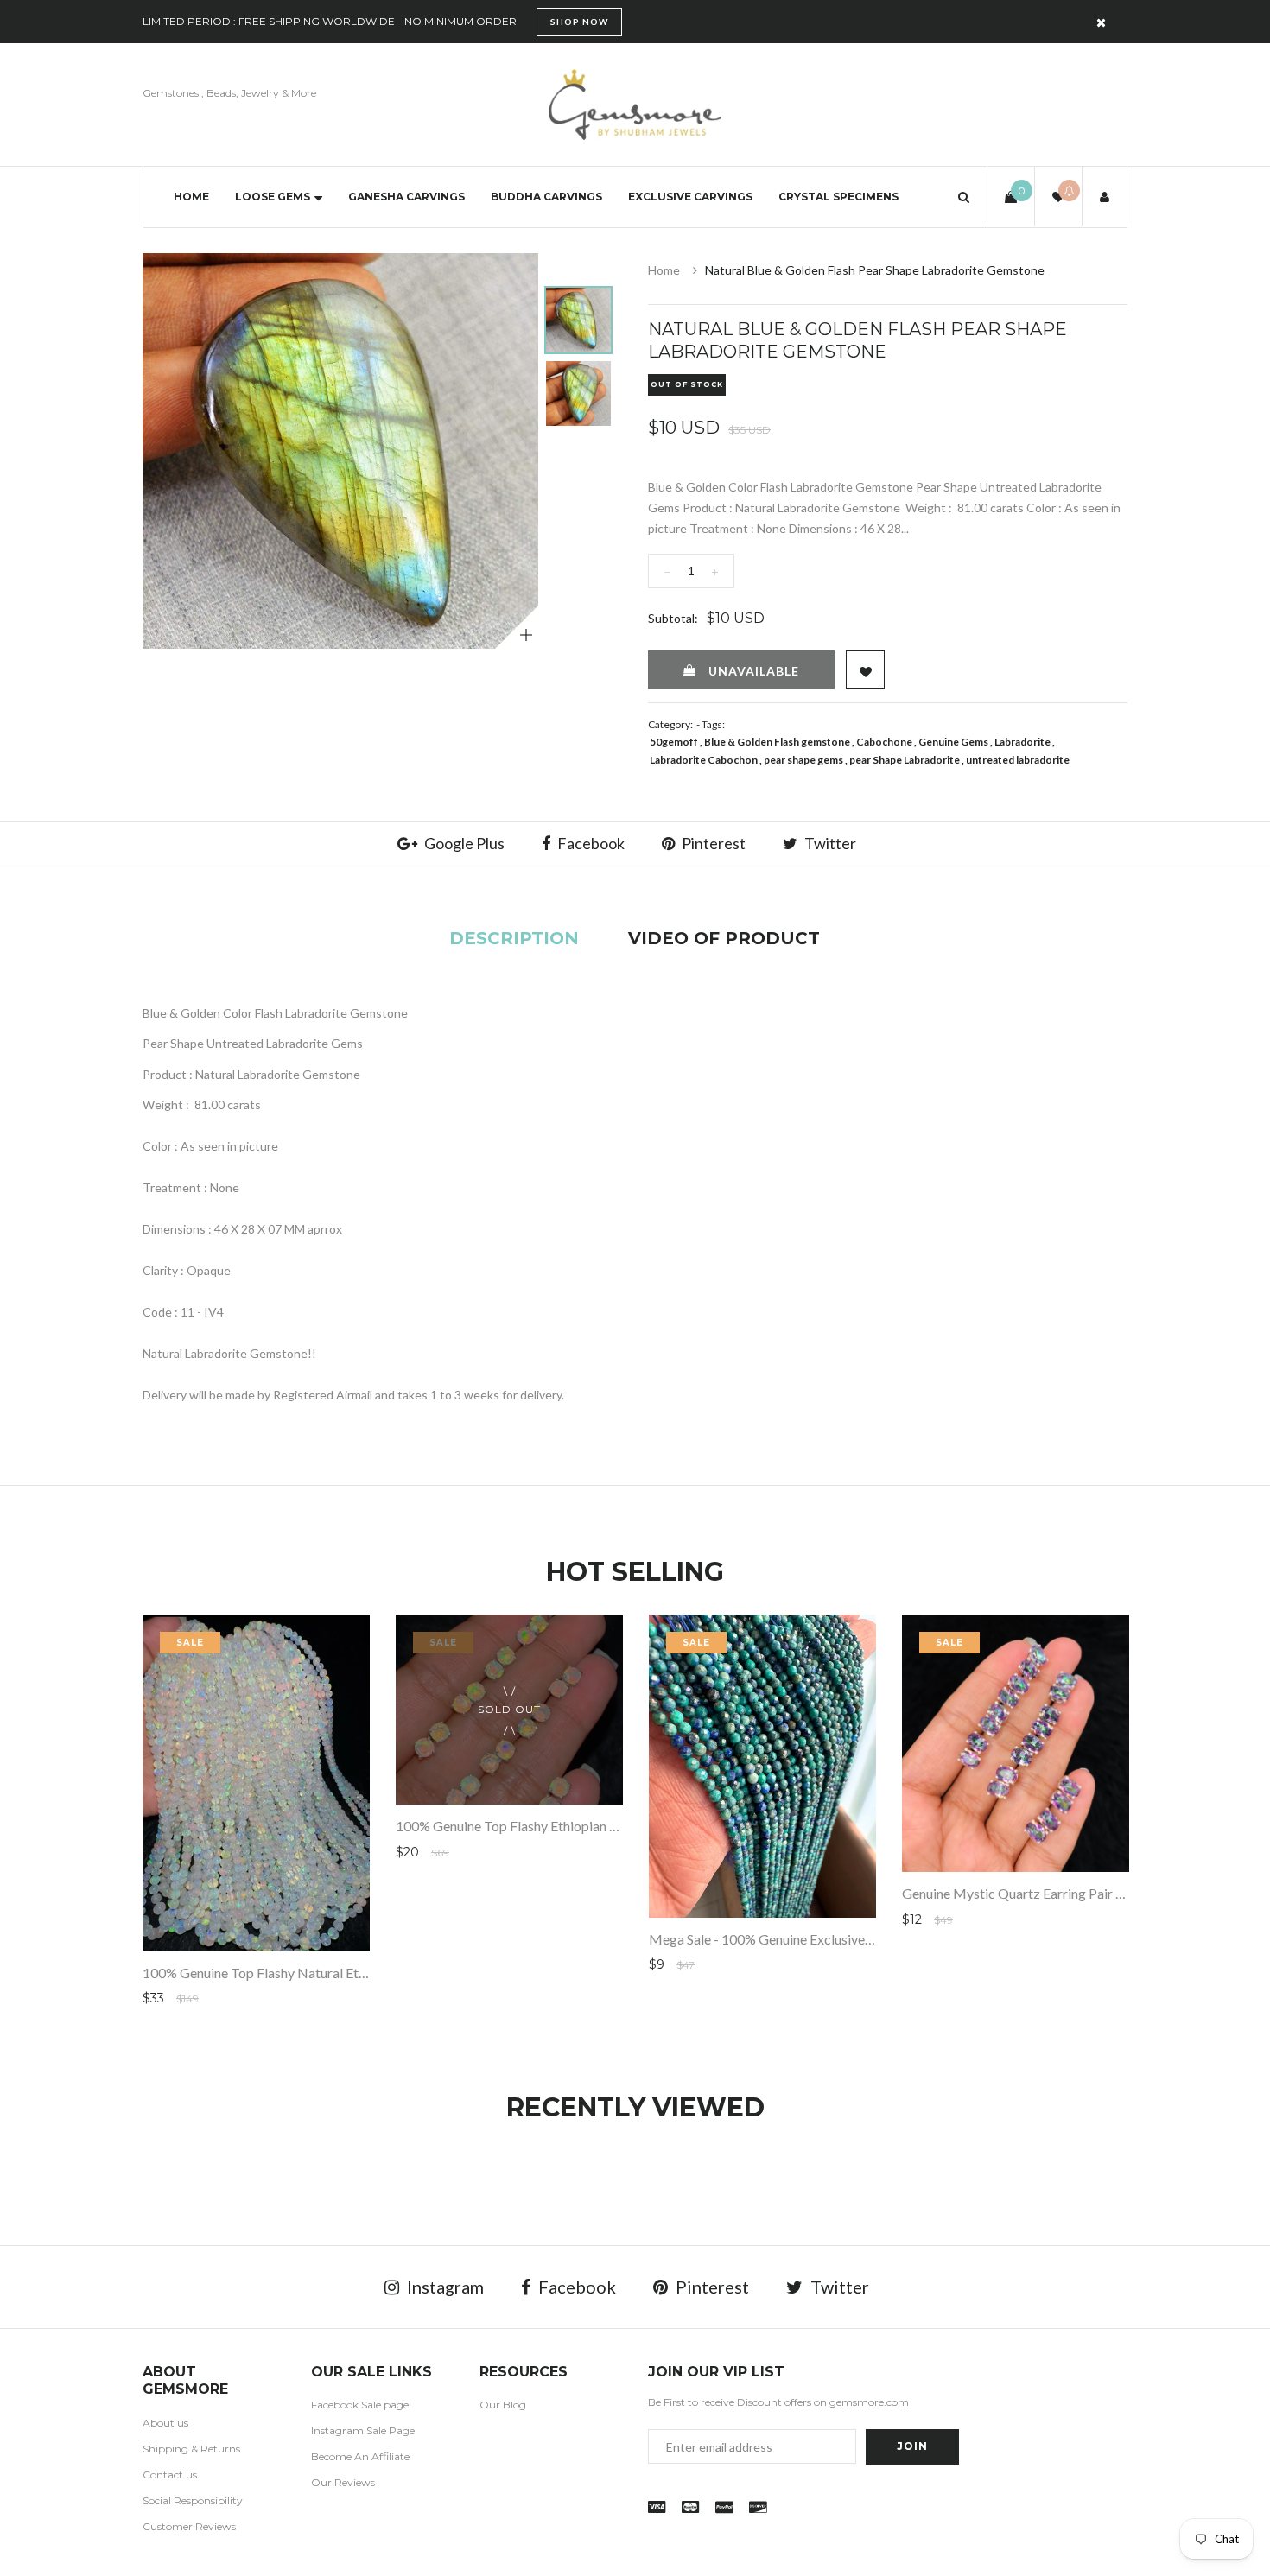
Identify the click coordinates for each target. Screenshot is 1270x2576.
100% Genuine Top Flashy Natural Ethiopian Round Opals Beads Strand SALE (369, 1973)
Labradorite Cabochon (704, 760)
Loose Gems (273, 197)
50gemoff (674, 742)
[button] (964, 197)
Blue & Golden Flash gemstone (777, 742)
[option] (340, 451)
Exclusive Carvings (690, 197)
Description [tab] (514, 938)
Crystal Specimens (838, 197)
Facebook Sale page (360, 2405)
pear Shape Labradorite (905, 760)
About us (165, 2423)
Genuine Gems (953, 742)
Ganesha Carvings (406, 197)
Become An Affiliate (360, 2456)
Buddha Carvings (546, 197)
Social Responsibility (193, 2500)
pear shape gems (803, 760)
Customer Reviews (189, 2526)
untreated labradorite (1018, 760)
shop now (579, 22)
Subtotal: (673, 618)
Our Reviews (343, 2482)
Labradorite (1022, 742)
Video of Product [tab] (724, 938)
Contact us (170, 2474)
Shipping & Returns (191, 2449)
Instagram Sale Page (363, 2430)
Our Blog (503, 2405)
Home (191, 197)
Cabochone (884, 742)
